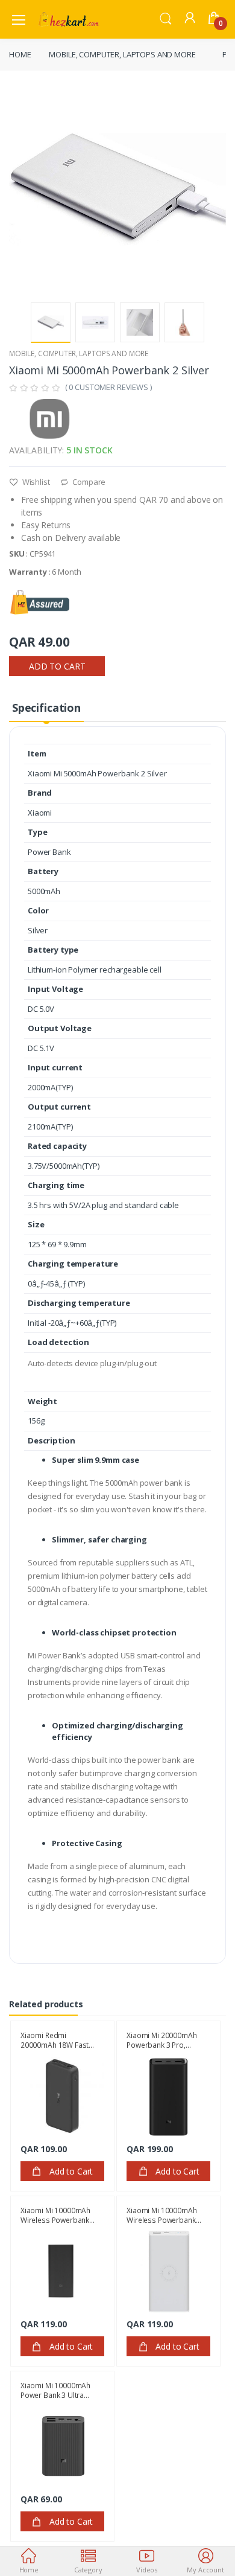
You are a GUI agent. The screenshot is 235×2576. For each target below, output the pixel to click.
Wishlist (35, 482)
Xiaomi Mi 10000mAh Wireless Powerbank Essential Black (55, 2215)
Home (20, 54)
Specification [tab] (46, 708)
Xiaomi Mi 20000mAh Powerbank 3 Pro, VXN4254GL (161, 2040)
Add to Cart (57, 666)
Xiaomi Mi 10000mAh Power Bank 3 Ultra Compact (55, 2390)
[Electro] (69, 19)
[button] (166, 18)
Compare (88, 482)
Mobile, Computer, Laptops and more (122, 54)
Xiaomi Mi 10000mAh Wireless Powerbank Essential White (161, 2215)
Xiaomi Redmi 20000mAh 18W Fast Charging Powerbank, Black (57, 2040)
